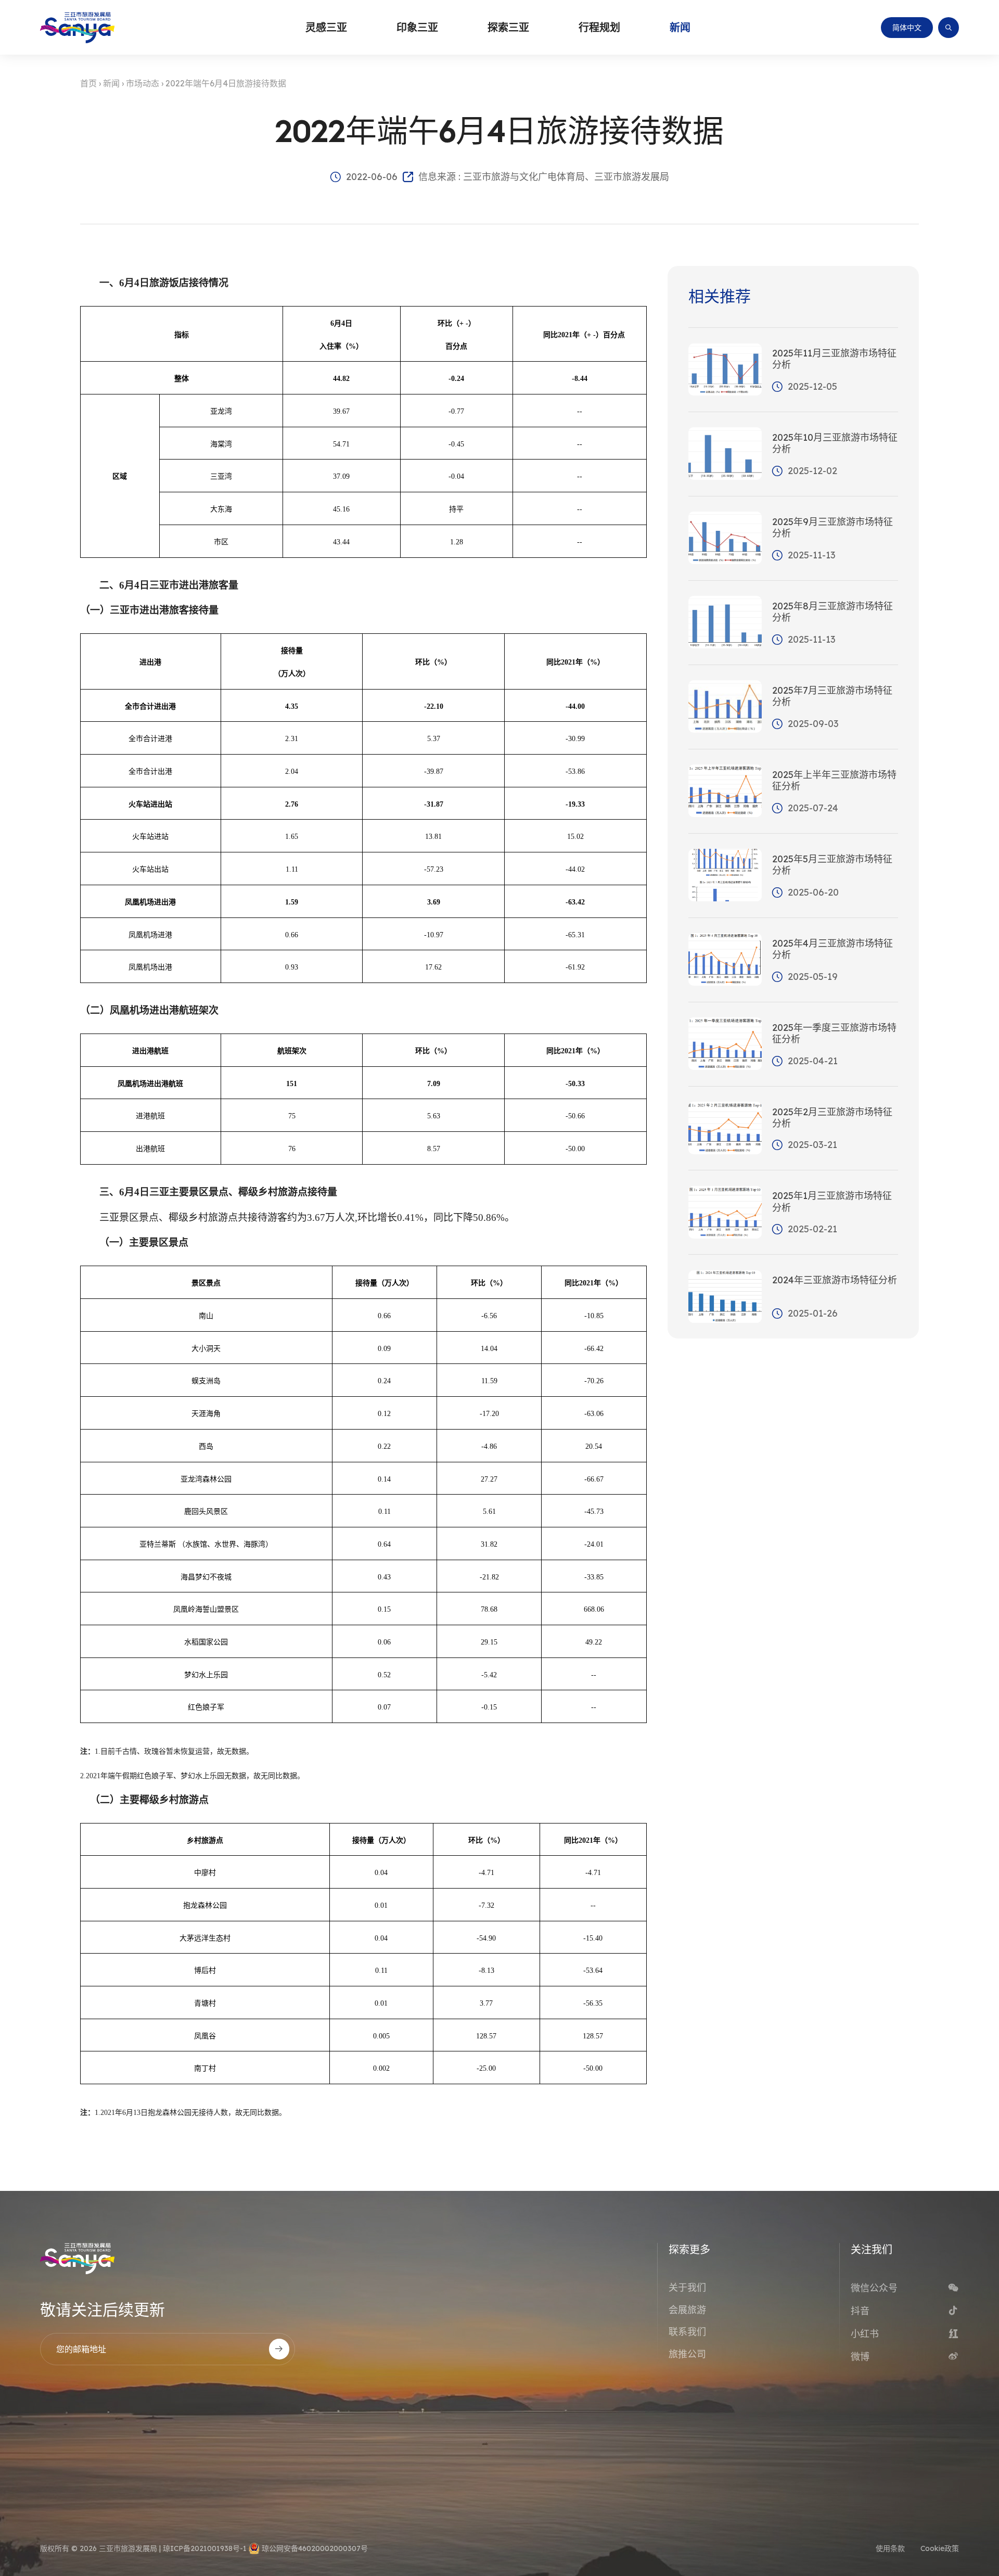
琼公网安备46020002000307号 (315, 2548)
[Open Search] (949, 28)
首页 (88, 83)
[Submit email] (279, 2349)
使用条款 (890, 2548)
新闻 (111, 83)
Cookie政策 (940, 2548)
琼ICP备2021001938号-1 (205, 2548)
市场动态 (143, 83)
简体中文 (907, 28)
